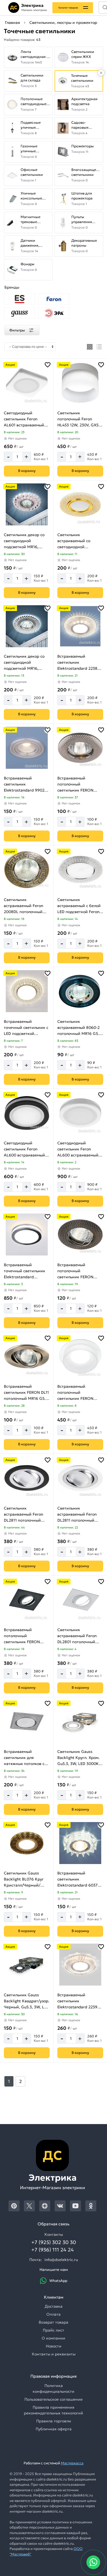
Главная (12, 22)
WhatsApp (58, 2281)
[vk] (60, 2206)
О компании (54, 2338)
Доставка (54, 2306)
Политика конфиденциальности (54, 2388)
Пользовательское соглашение (54, 2399)
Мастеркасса (72, 2463)
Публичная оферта (54, 2429)
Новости (54, 2346)
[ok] (91, 2206)
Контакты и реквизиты (54, 2354)
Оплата (54, 2314)
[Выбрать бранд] (20, 299)
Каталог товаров (68, 8)
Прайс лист (54, 2330)
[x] (29, 2206)
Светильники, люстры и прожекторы (65, 22)
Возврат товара (54, 2322)
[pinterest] (14, 2206)
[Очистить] (101, 73)
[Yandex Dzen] (45, 2206)
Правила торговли (54, 2421)
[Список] (99, 347)
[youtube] (75, 2206)
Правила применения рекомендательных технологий (54, 2410)
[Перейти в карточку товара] (27, 383)
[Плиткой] (90, 347)
